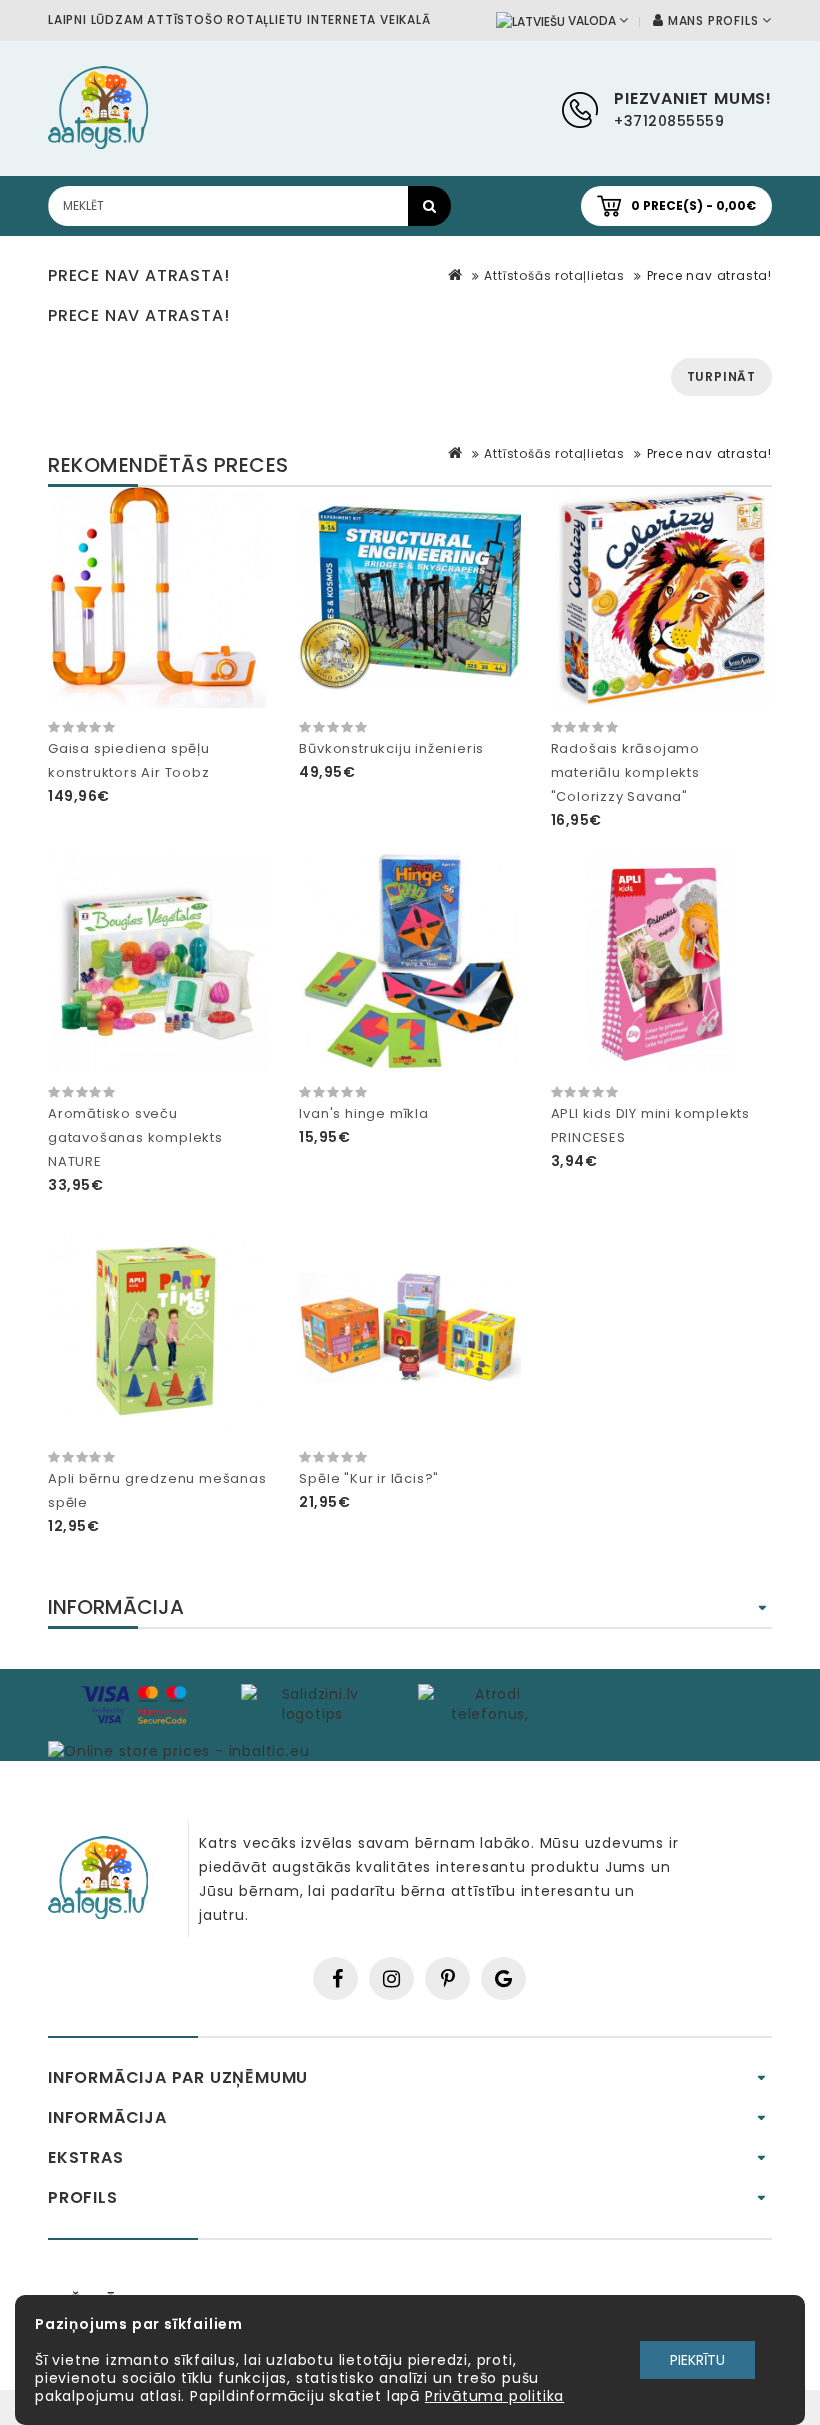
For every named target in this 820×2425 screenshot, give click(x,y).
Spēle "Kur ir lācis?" (369, 1478)
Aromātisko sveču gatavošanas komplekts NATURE (135, 1137)
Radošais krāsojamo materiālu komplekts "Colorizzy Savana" (625, 772)
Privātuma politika (494, 2396)
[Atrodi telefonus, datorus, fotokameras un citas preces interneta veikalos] (490, 1703)
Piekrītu (697, 2360)
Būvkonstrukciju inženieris (391, 748)
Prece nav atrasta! (709, 275)
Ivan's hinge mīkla (363, 1113)
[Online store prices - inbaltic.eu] (178, 1750)
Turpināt (721, 376)
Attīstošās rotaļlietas (554, 275)
